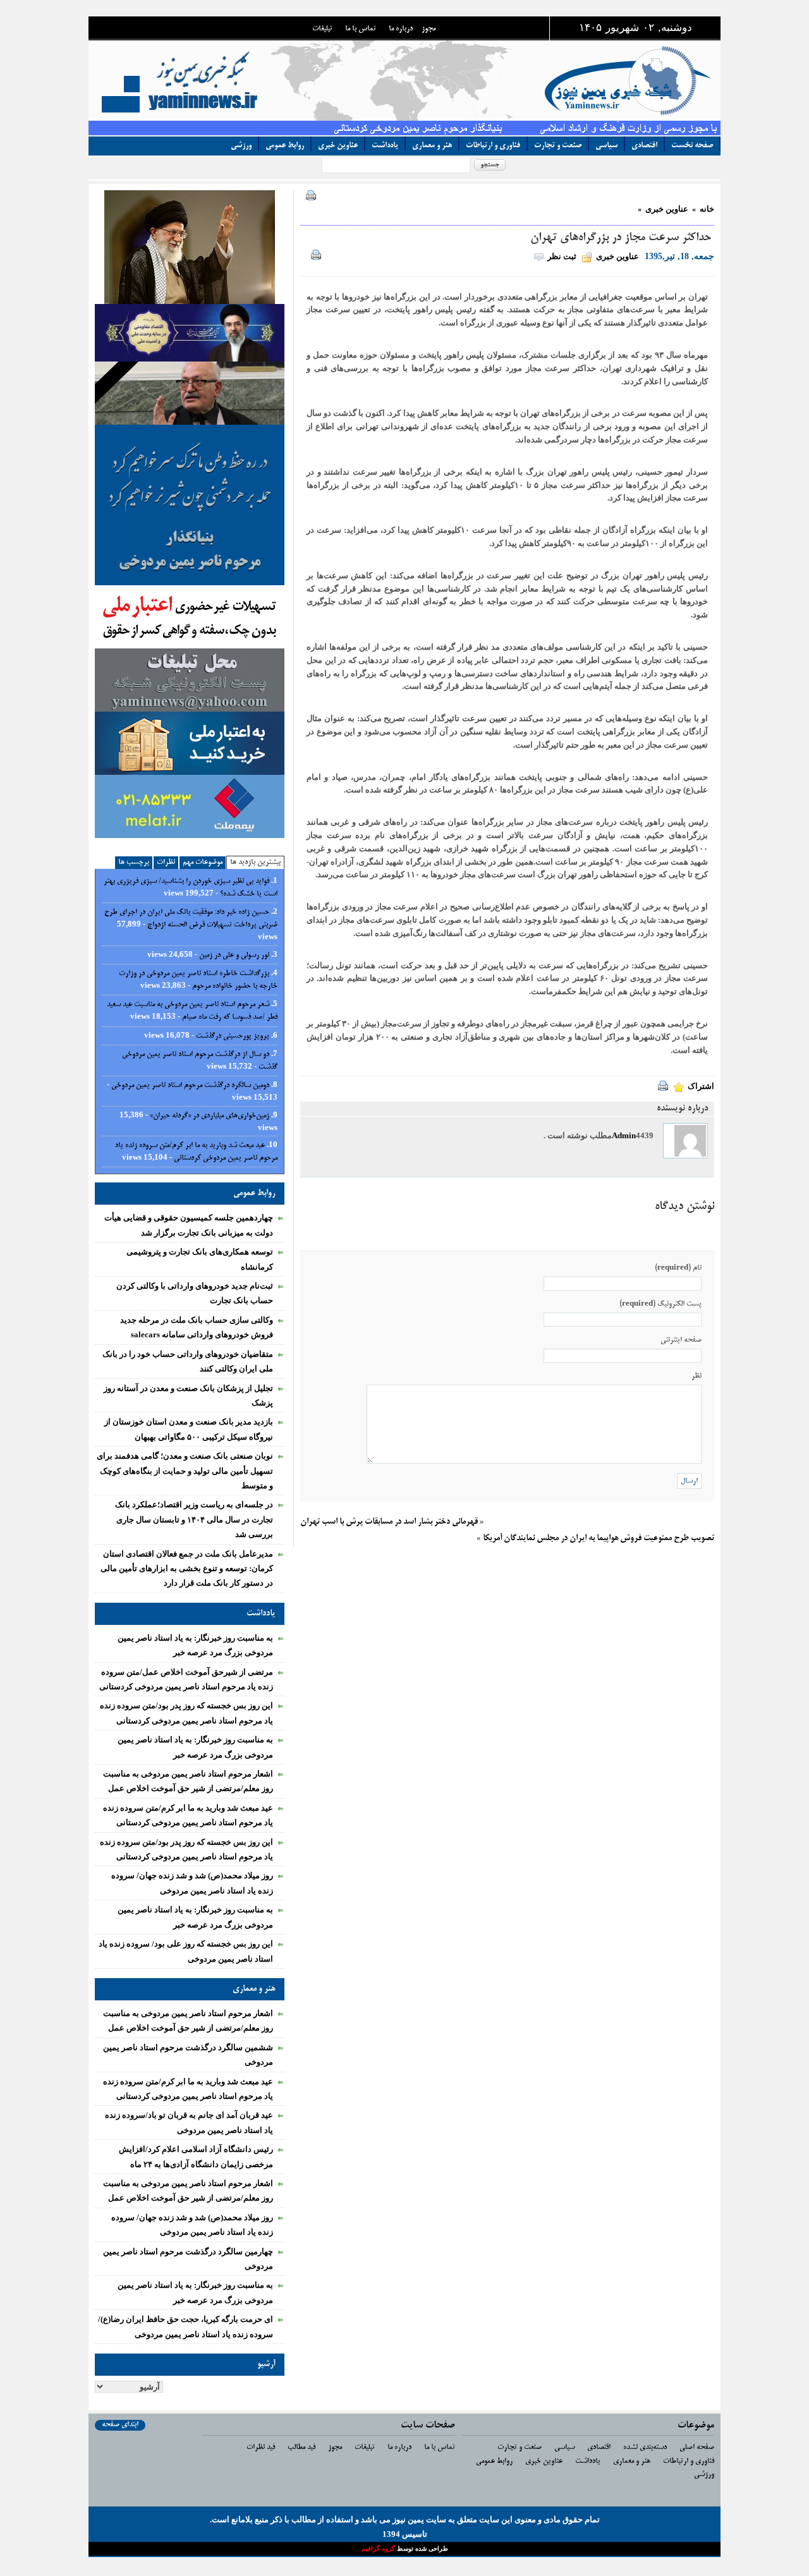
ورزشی (241, 146)
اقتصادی (644, 146)
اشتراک (701, 1086)
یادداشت (385, 146)
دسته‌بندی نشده (645, 2447)
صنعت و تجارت (558, 146)
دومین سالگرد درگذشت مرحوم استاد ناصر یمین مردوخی (190, 1085)
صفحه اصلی (697, 2447)
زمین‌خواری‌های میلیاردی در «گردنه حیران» (210, 1116)
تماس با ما (361, 29)
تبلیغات (322, 29)
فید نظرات (261, 2447)
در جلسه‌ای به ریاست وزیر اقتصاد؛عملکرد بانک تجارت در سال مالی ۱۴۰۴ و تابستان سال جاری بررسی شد (194, 1519)
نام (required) (678, 1268)
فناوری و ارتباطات (493, 146)
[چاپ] (308, 197)
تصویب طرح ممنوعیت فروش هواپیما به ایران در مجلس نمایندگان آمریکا (599, 1539)
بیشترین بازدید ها (255, 862)
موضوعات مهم (203, 862)
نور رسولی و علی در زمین (234, 955)
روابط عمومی (285, 146)
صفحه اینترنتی (681, 1340)
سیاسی (606, 146)
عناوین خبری (338, 146)
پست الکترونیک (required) (660, 1304)
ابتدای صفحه (120, 2425)
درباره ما (401, 29)
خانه (707, 209)
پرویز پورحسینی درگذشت (233, 1036)
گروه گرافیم (379, 2549)
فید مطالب (301, 2447)
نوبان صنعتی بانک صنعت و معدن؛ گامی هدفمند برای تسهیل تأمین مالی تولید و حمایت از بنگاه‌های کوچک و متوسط (185, 1471)
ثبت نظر (562, 256)
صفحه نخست (692, 146)
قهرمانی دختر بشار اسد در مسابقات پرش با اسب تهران (389, 1522)
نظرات (166, 862)
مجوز (429, 29)
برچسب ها (134, 862)
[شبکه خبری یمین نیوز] (427, 80)
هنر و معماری (432, 146)
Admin (624, 1135)
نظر (696, 1376)
